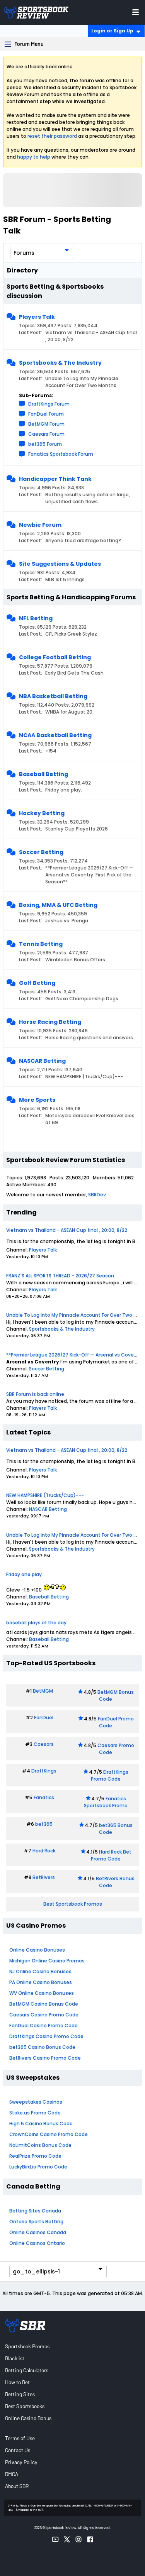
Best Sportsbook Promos (73, 1904)
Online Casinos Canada (38, 2232)
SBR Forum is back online (35, 1394)
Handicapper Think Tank (55, 479)
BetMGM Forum (46, 424)
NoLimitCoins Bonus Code (40, 2145)
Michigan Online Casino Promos (47, 1961)
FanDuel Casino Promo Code (43, 2025)
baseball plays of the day (36, 1623)
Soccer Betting (41, 852)
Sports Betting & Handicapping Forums (71, 597)
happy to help (34, 157)
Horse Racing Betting (50, 1022)
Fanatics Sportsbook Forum (61, 454)
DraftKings (44, 1771)
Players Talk (37, 317)
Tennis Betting (41, 944)
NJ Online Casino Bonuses (40, 1971)
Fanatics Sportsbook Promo (106, 1802)
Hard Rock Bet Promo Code (111, 1855)
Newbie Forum (40, 525)
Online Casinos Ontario (37, 2243)
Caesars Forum (46, 434)
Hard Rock (44, 1851)
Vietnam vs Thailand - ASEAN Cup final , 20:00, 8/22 (67, 1230)
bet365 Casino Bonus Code (42, 2047)
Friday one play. (25, 1574)
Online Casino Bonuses (37, 1950)
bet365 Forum (45, 444)
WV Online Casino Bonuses (42, 1993)
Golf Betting (37, 983)
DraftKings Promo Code (110, 1775)
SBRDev (97, 1195)
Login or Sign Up (112, 31)
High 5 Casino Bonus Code (41, 2124)
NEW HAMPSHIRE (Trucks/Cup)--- (45, 1495)
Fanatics (44, 1797)
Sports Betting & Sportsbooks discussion (55, 291)
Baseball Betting (43, 774)
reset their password (52, 136)
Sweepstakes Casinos (36, 2102)
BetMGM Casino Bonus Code (44, 2004)
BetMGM (43, 1691)
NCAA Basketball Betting (55, 735)
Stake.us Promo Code (35, 2113)
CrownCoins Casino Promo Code (49, 2134)
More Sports (37, 1100)
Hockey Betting (42, 813)
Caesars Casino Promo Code (44, 2015)
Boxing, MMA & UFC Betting (58, 905)
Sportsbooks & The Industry (60, 363)
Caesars (44, 1744)
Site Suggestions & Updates (60, 564)
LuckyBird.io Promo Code (38, 2167)
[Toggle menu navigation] (136, 12)
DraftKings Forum (49, 404)
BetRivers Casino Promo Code (45, 2058)
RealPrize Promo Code (35, 2156)
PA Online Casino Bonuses (41, 1982)
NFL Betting (36, 618)
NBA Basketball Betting (53, 696)
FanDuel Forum (46, 414)
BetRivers (44, 1877)
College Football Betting (55, 657)
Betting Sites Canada (35, 2211)
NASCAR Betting (42, 1061)
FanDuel (44, 1718)
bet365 (44, 1824)
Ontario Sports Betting (36, 2222)
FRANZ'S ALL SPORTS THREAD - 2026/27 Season (60, 1276)
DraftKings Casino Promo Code (46, 2036)
